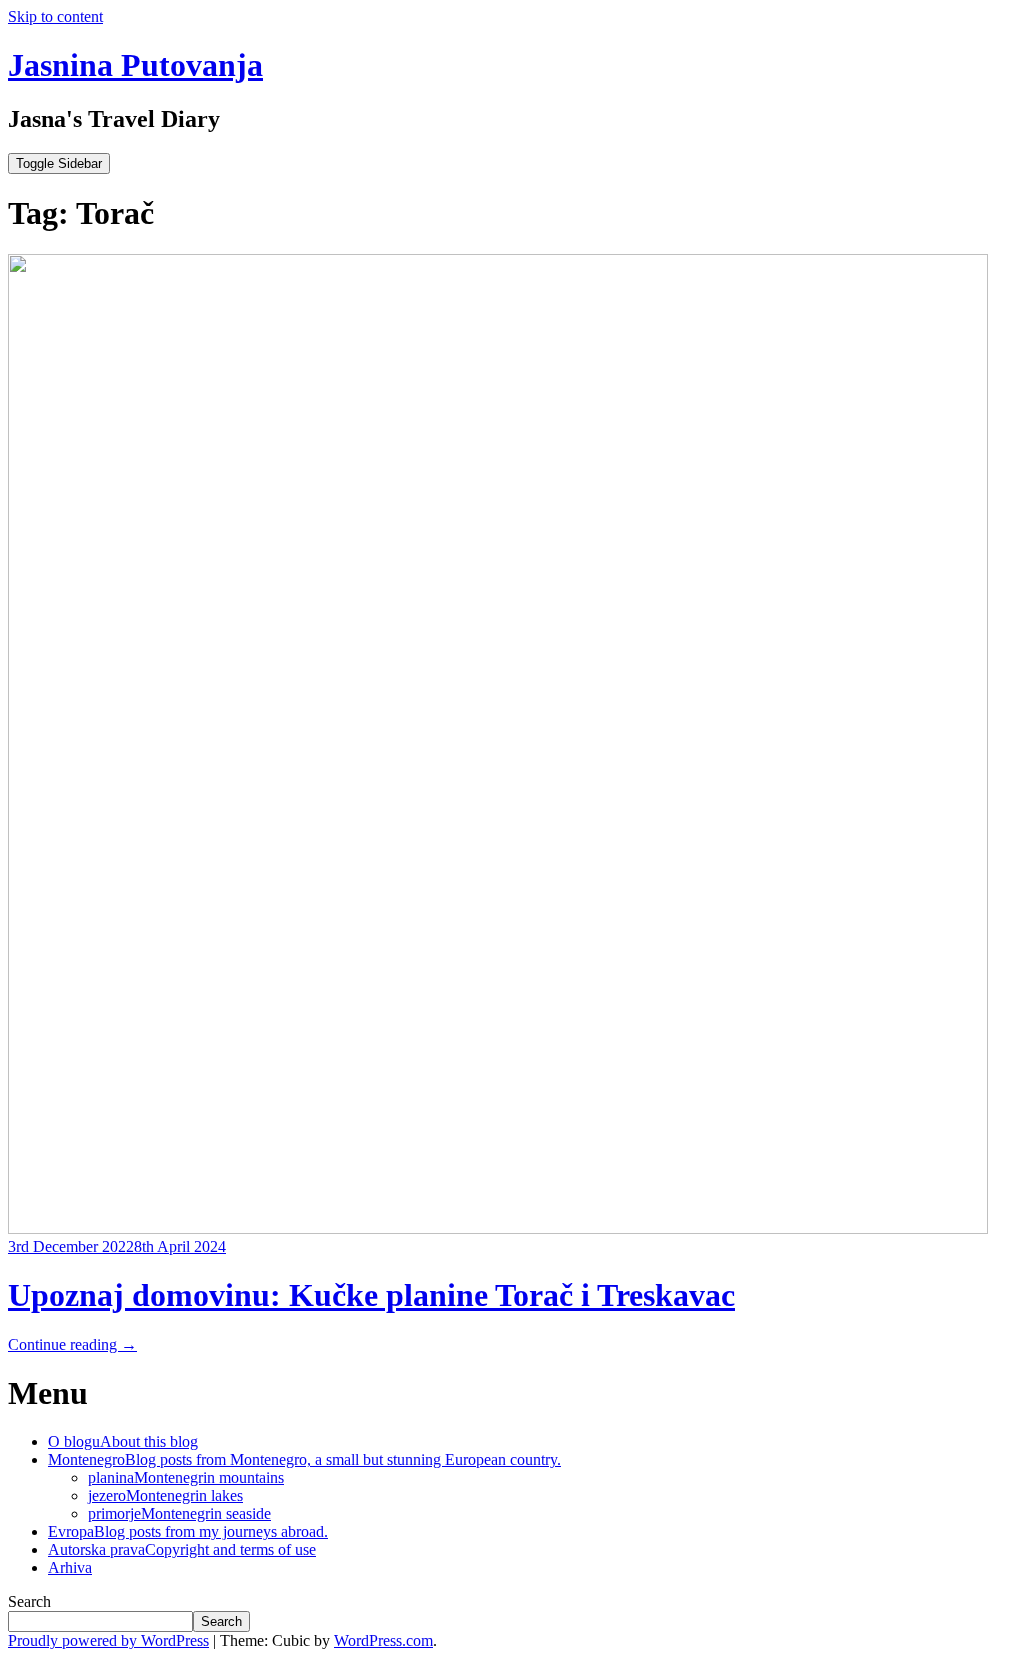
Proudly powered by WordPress (108, 1640)
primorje (179, 1513)
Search (29, 1601)
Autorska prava (182, 1549)
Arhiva (70, 1567)
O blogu (123, 1441)
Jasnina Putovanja (135, 65)
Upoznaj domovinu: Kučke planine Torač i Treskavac (371, 1295)
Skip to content (55, 16)
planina (186, 1477)
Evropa (188, 1531)
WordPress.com (383, 1640)
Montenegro (304, 1459)
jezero (165, 1495)
